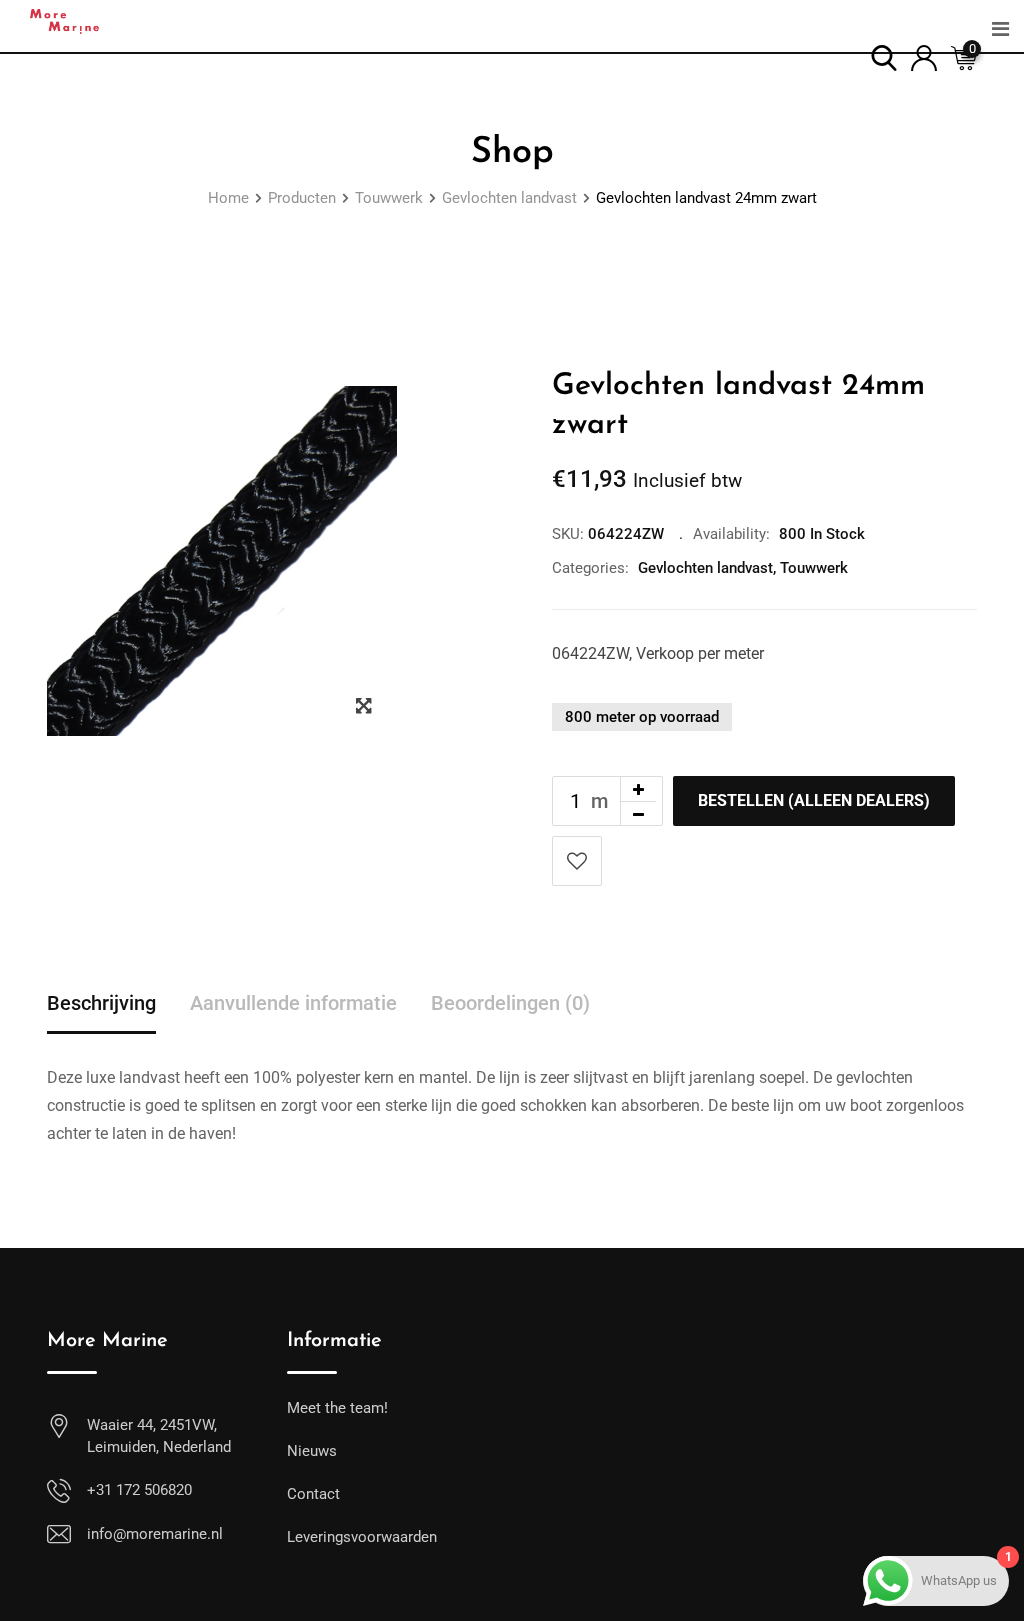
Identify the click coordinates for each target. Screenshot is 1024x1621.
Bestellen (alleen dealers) (814, 800)
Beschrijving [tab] (101, 1003)
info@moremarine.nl (155, 1534)
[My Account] (924, 56)
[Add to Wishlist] (577, 861)
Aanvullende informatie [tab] (293, 1003)
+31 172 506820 (139, 1490)
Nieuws (312, 1451)
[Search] (884, 56)
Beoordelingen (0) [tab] (510, 1003)
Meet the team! (337, 1408)
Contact (313, 1494)
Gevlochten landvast (705, 568)
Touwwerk (814, 568)
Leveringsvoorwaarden (362, 1537)
